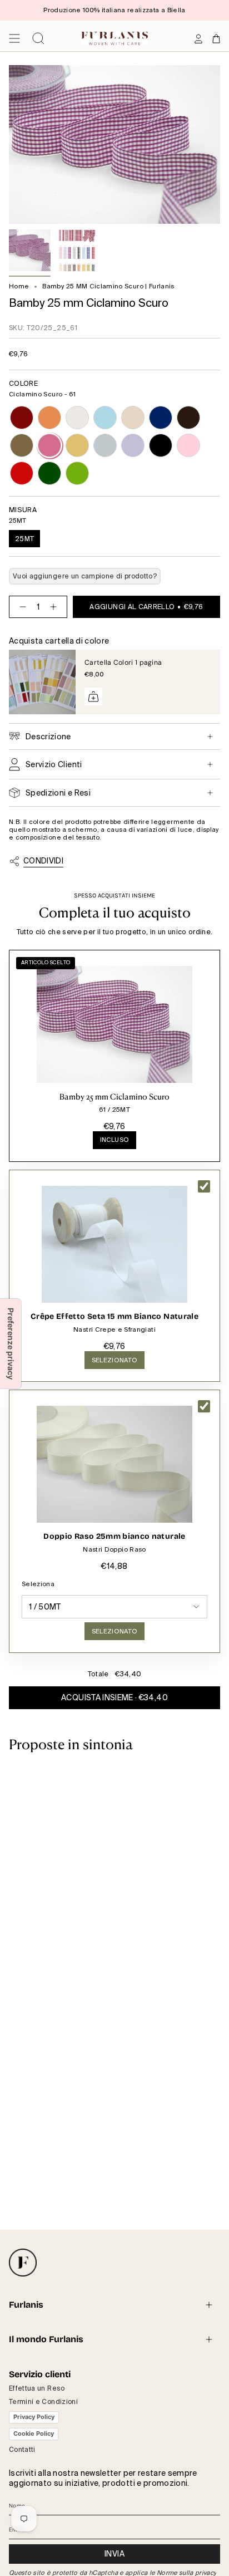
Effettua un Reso (37, 2388)
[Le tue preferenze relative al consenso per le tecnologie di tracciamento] (11, 1344)
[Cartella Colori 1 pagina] (42, 682)
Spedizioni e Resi (58, 793)
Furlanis (26, 2305)
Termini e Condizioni (43, 2402)
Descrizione (48, 737)
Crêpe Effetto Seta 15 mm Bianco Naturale (114, 1316)
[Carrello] (216, 38)
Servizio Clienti (54, 764)
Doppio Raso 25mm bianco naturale (114, 1536)
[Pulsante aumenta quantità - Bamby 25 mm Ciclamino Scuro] (56, 607)
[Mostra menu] (14, 38)
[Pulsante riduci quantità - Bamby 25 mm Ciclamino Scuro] (21, 607)
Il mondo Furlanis (46, 2339)
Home (19, 286)
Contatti (22, 2450)
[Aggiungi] (93, 696)
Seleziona (38, 1584)
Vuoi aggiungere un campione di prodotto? (85, 576)
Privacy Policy (34, 2417)
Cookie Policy (34, 2433)
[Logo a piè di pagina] (23, 2263)
